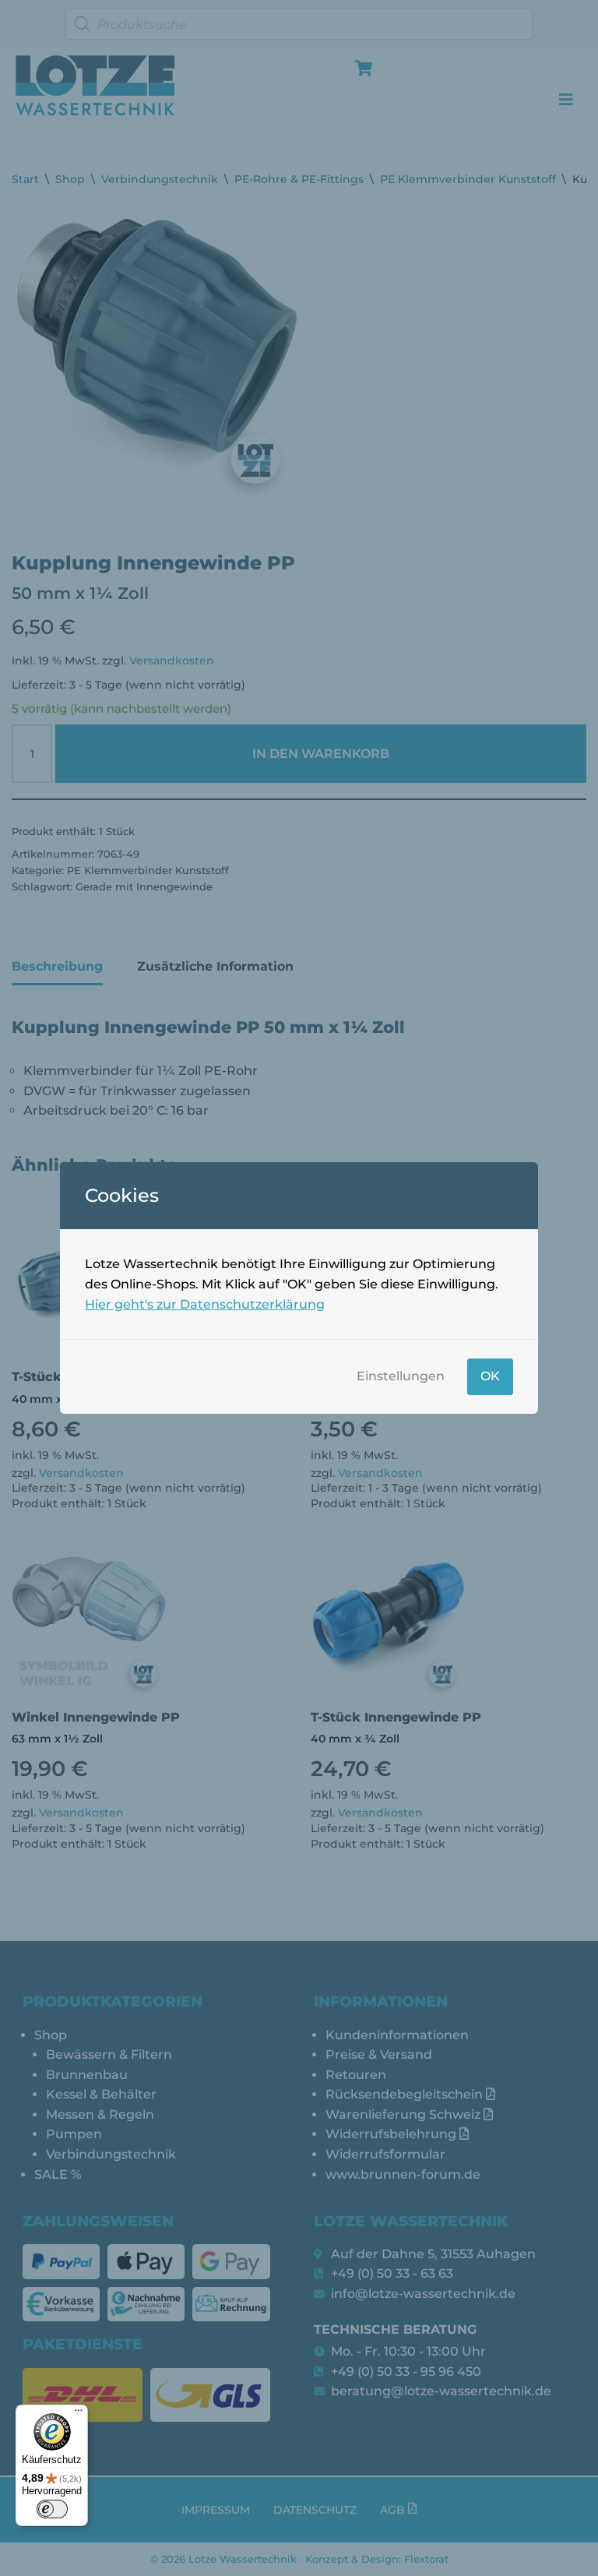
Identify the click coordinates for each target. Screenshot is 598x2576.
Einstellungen (401, 1376)
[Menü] (79, 2414)
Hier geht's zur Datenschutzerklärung (205, 1304)
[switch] (52, 2509)
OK (490, 1376)
